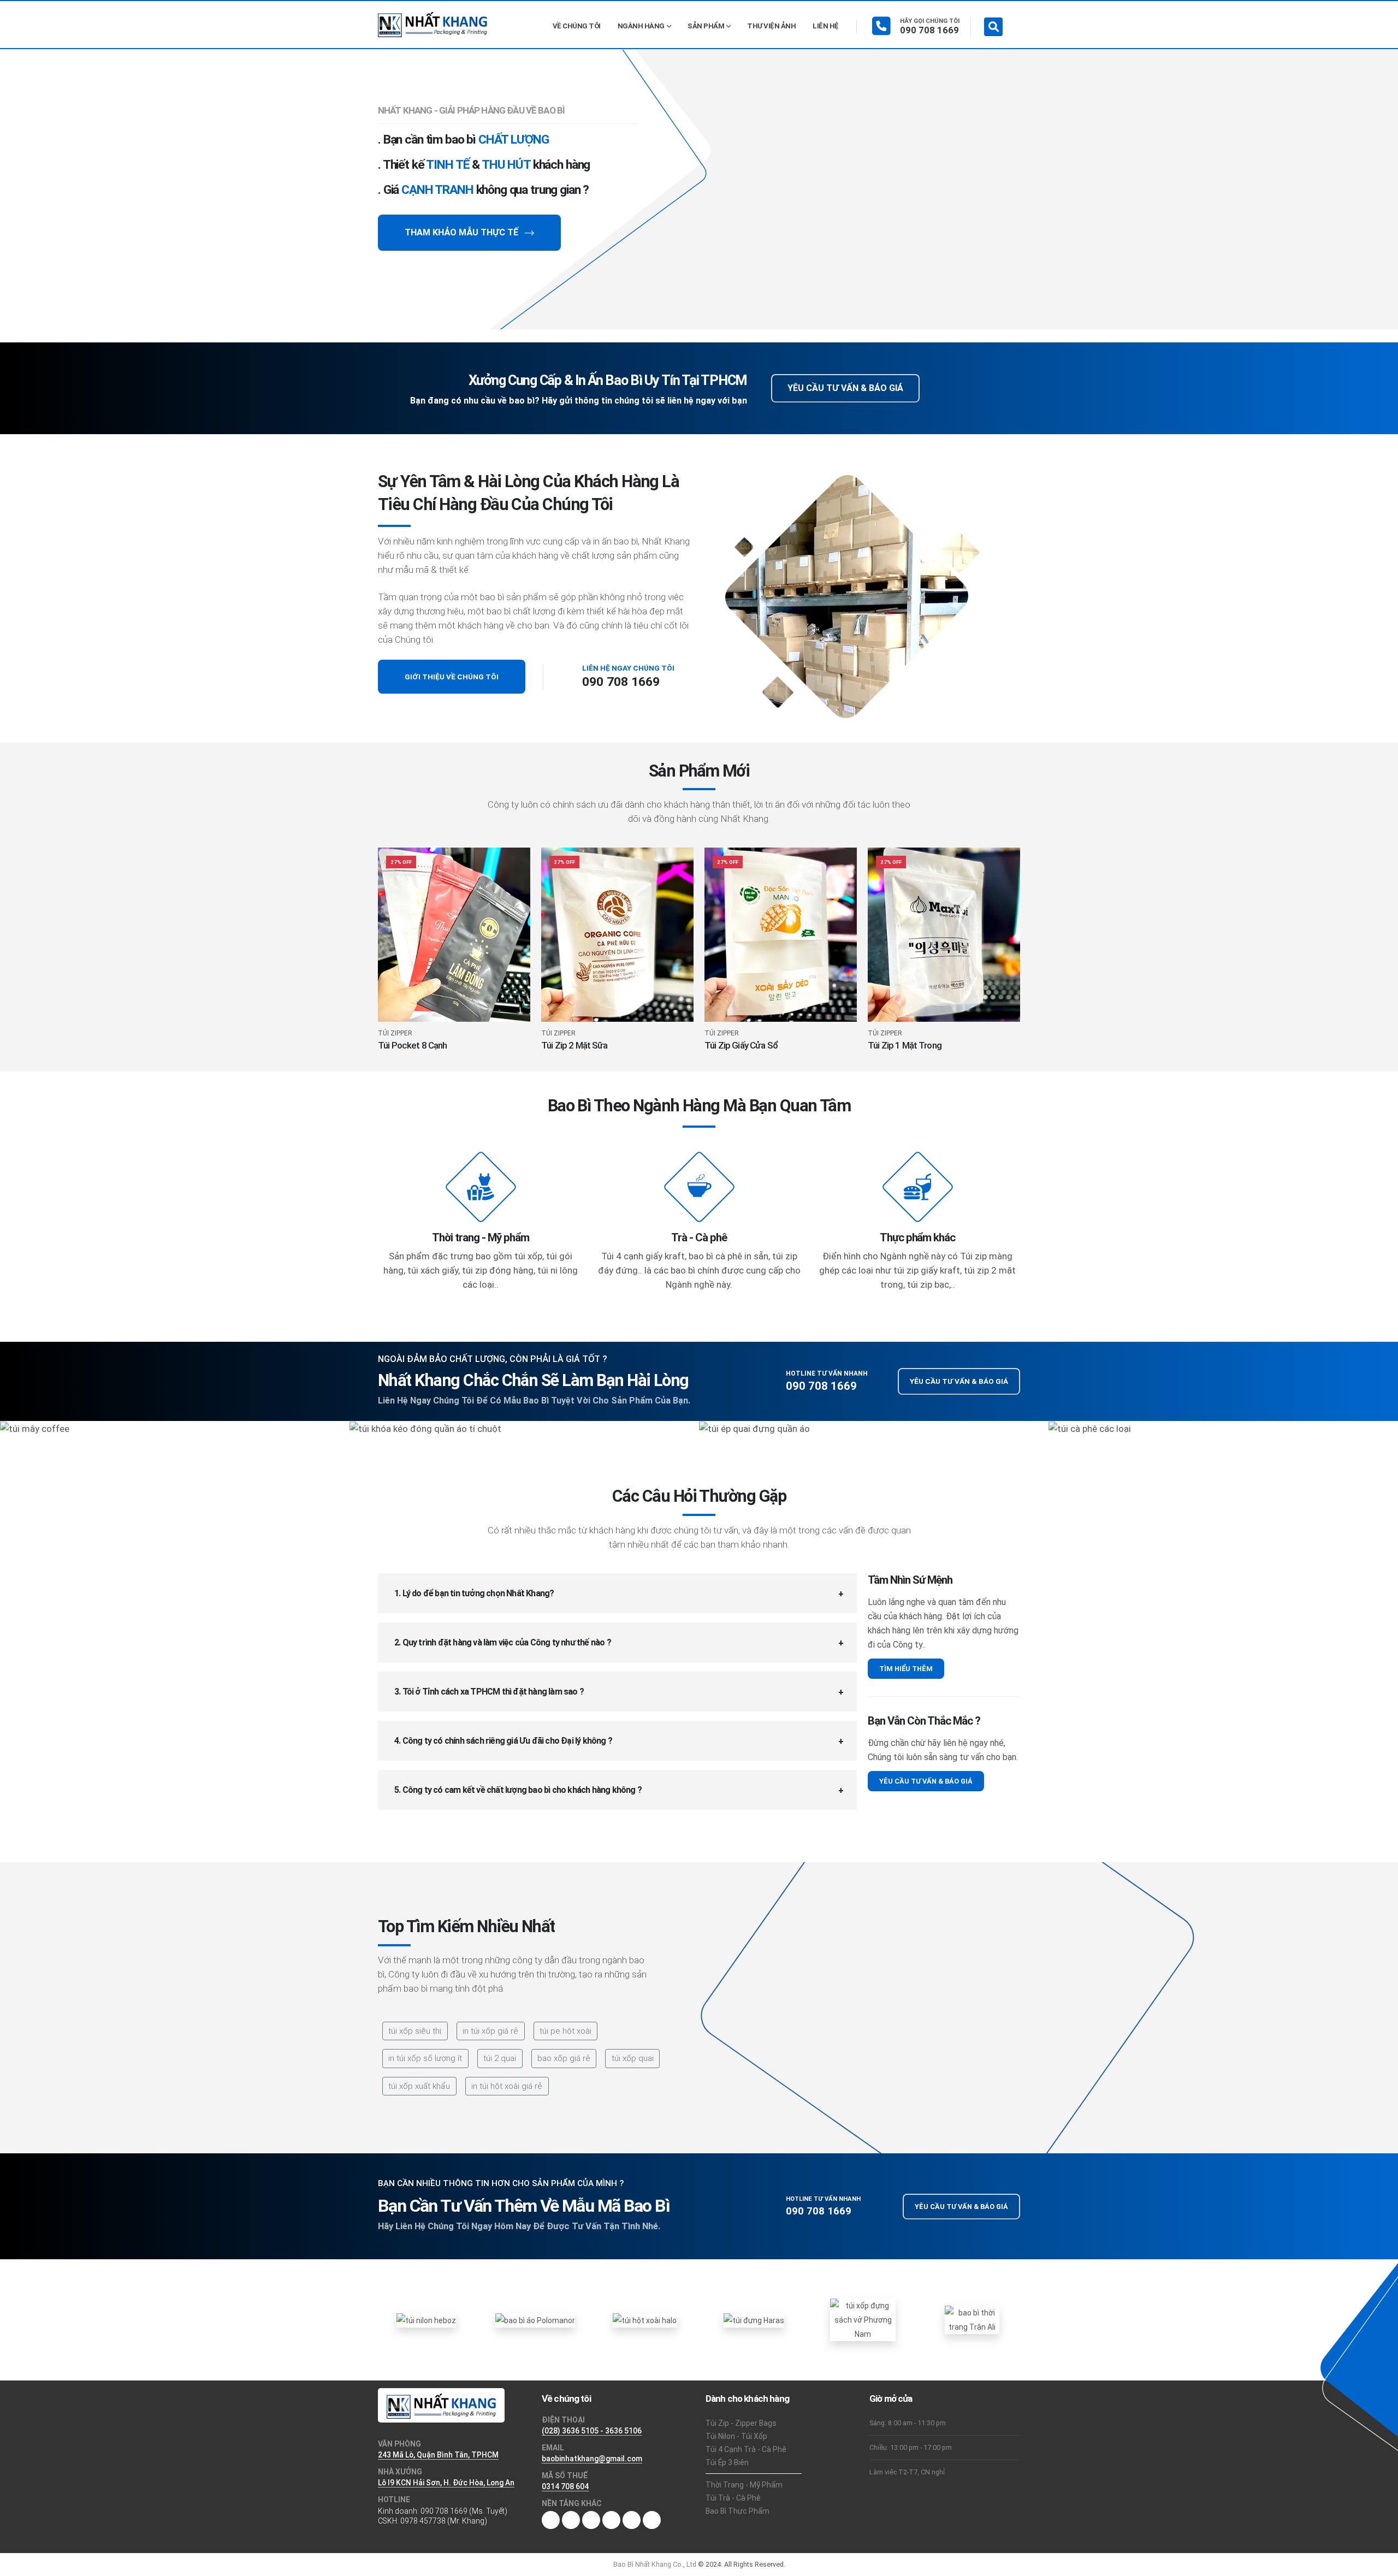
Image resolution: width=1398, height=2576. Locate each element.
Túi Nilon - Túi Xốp (736, 2436)
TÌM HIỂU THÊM (906, 1669)
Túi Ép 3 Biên (727, 2462)
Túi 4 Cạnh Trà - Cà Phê (746, 2449)
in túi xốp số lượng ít (425, 2058)
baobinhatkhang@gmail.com (592, 2459)
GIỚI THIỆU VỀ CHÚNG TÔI (452, 677)
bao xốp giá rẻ (564, 2058)
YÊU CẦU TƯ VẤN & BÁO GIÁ (845, 388)
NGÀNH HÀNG (641, 26)
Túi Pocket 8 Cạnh (413, 1045)
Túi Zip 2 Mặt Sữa (574, 1045)
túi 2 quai (500, 2058)
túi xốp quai (633, 2058)
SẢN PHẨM (706, 26)
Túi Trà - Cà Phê (733, 2498)
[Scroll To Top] (1379, 2564)
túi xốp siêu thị (415, 2031)
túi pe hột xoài (565, 2031)
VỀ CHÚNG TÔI (577, 26)
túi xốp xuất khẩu (419, 2086)
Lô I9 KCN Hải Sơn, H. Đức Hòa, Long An (446, 2483)
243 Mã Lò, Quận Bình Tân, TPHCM (438, 2455)
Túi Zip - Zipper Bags (741, 2423)
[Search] (993, 27)
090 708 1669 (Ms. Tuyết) (464, 2511)
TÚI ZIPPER (395, 1034)
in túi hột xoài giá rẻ (507, 2086)
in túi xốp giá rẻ (490, 2031)
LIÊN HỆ (826, 26)
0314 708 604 (565, 2486)
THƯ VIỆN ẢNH (771, 26)
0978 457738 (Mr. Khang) (444, 2521)
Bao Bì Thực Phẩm (737, 2511)
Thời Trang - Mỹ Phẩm (744, 2485)
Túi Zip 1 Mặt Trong (905, 1045)
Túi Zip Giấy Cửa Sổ (741, 1045)
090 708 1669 (929, 30)
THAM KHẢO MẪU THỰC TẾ (463, 232)
